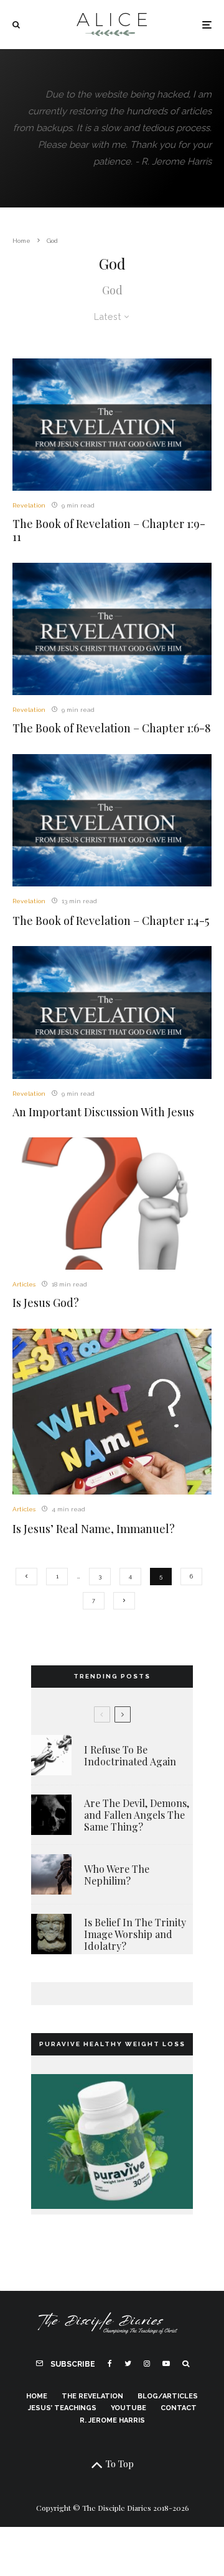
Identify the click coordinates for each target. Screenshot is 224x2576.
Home (37, 2396)
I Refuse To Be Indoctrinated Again (130, 1755)
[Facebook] (110, 2364)
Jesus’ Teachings (62, 2408)
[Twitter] (128, 2364)
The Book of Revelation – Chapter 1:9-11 (109, 531)
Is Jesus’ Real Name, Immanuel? (94, 1529)
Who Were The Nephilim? (117, 1875)
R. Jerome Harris (112, 2420)
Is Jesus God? (46, 1303)
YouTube (128, 2408)
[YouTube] (166, 2364)
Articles (24, 1284)
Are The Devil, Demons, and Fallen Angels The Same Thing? (137, 1815)
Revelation (29, 505)
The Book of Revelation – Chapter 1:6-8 (112, 729)
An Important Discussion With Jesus (103, 1113)
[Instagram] (147, 2364)
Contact (179, 2408)
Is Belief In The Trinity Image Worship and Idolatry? (135, 1934)
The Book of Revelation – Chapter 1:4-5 (111, 921)
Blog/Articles (168, 2396)
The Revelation (92, 2396)
